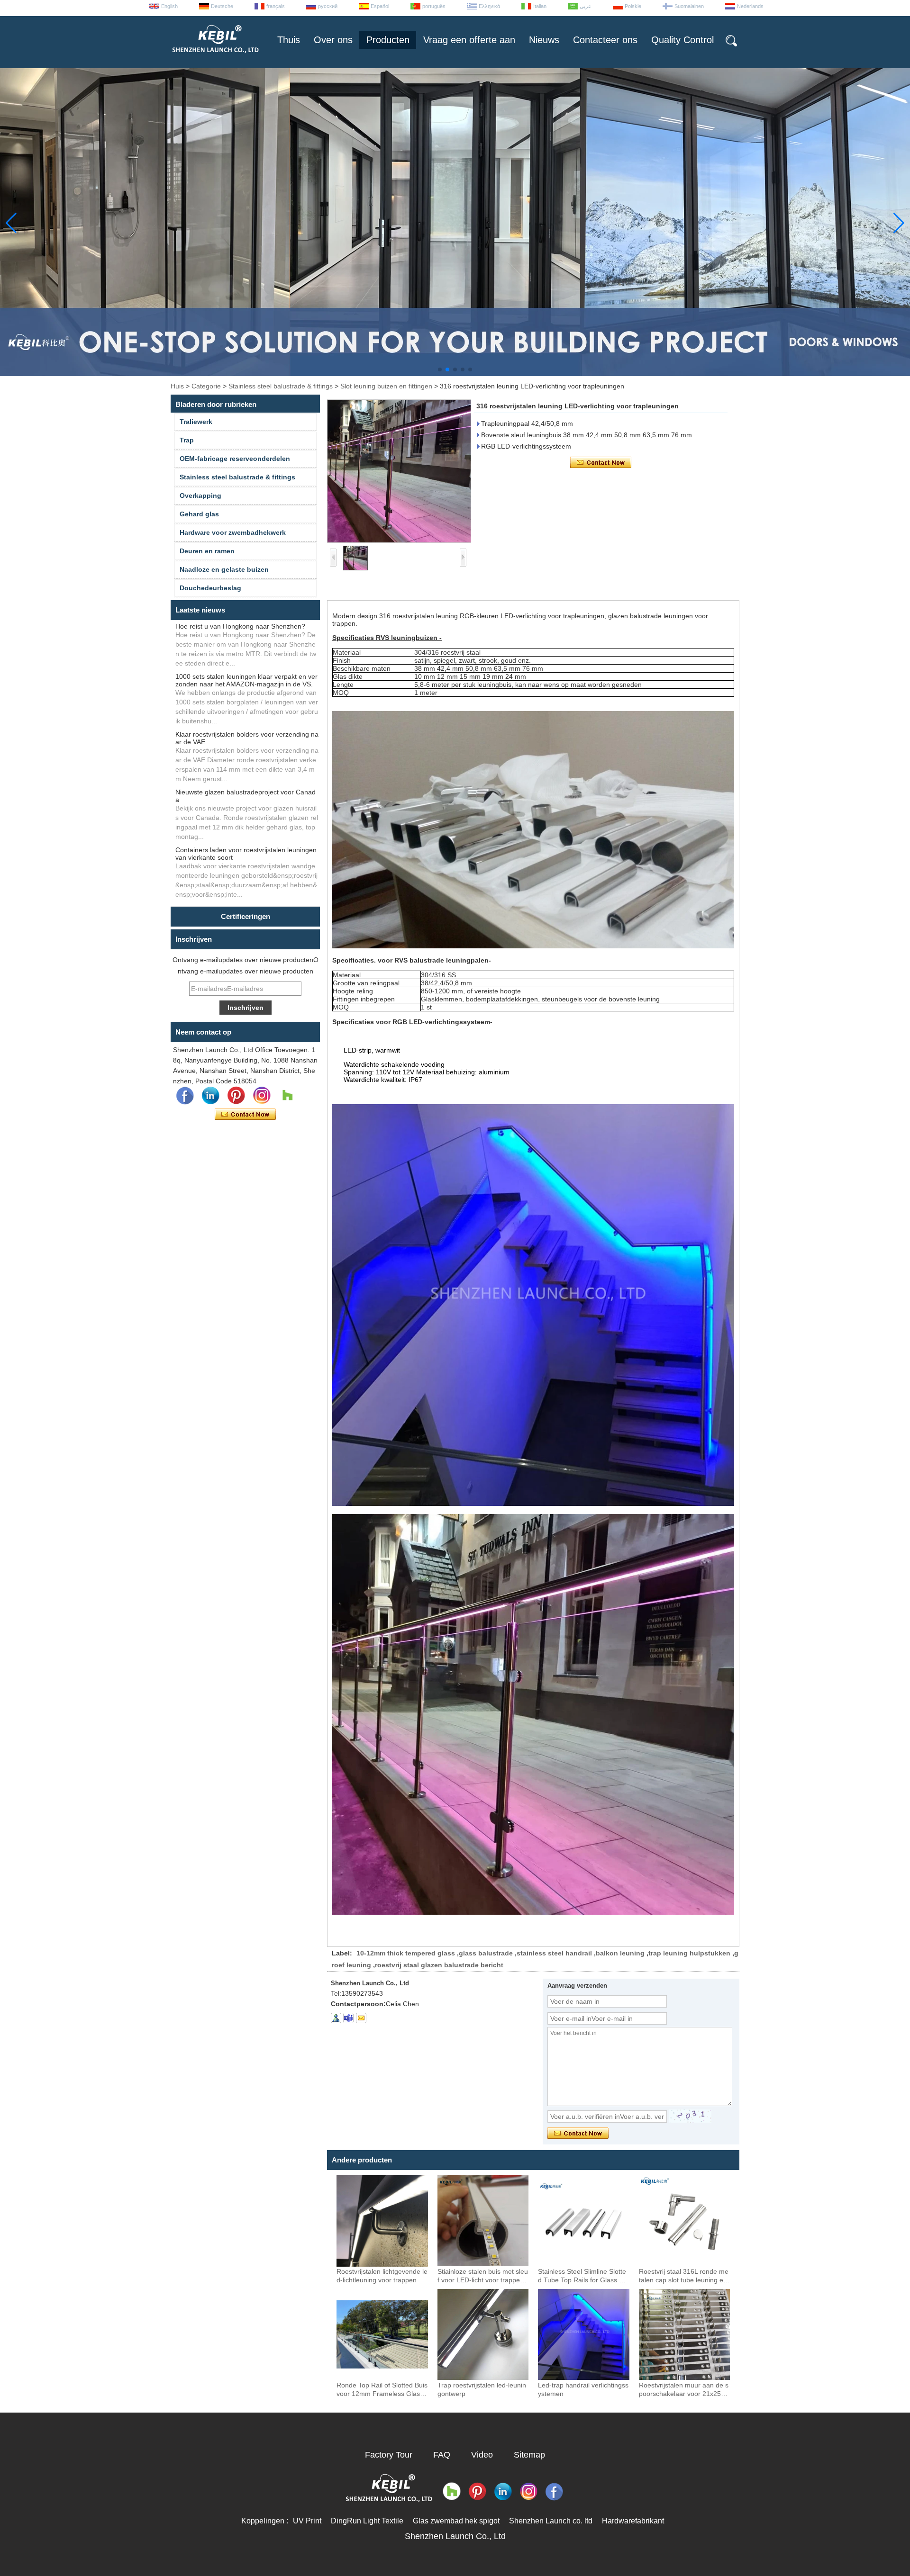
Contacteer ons (605, 40)
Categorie (206, 386)
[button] (440, 369)
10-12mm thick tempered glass (406, 1953)
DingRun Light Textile (367, 2521)
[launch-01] (348, 2018)
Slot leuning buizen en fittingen (386, 386)
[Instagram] (262, 1096)
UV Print (307, 2521)
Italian (540, 6)
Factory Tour (389, 2455)
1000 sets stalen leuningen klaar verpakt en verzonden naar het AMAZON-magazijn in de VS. (246, 680)
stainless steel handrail (554, 1953)
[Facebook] (185, 1096)
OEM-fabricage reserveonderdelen (235, 459)
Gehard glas (199, 514)
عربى (586, 6)
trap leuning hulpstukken (689, 1953)
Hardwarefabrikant (633, 2521)
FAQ (442, 2455)
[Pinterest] (236, 1096)
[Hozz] (287, 1096)
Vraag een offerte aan (469, 40)
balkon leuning (620, 1953)
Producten (388, 40)
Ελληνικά (489, 6)
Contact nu (245, 1115)
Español (380, 6)
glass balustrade (486, 1953)
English (169, 6)
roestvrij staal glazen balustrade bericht (439, 1965)
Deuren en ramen (207, 551)
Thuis (289, 40)
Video (482, 2455)
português (434, 6)
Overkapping (200, 495)
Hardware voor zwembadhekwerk (233, 532)
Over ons (333, 40)
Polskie (633, 6)
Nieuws (544, 40)
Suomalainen (689, 6)
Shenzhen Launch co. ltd (551, 2521)
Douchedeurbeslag (210, 588)
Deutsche (222, 6)
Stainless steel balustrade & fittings (281, 386)
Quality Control (682, 40)
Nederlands (750, 6)
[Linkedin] (210, 1096)
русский (328, 6)
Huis (177, 386)
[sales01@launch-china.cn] (361, 2018)
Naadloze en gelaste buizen (224, 569)
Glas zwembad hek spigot (456, 2521)
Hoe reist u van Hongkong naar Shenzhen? (240, 626)
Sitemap (529, 2455)
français (276, 6)
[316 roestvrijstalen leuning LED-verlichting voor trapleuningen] (399, 471)
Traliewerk (196, 422)
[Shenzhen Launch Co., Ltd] (215, 57)
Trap (187, 440)
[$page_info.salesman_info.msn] (336, 2018)
